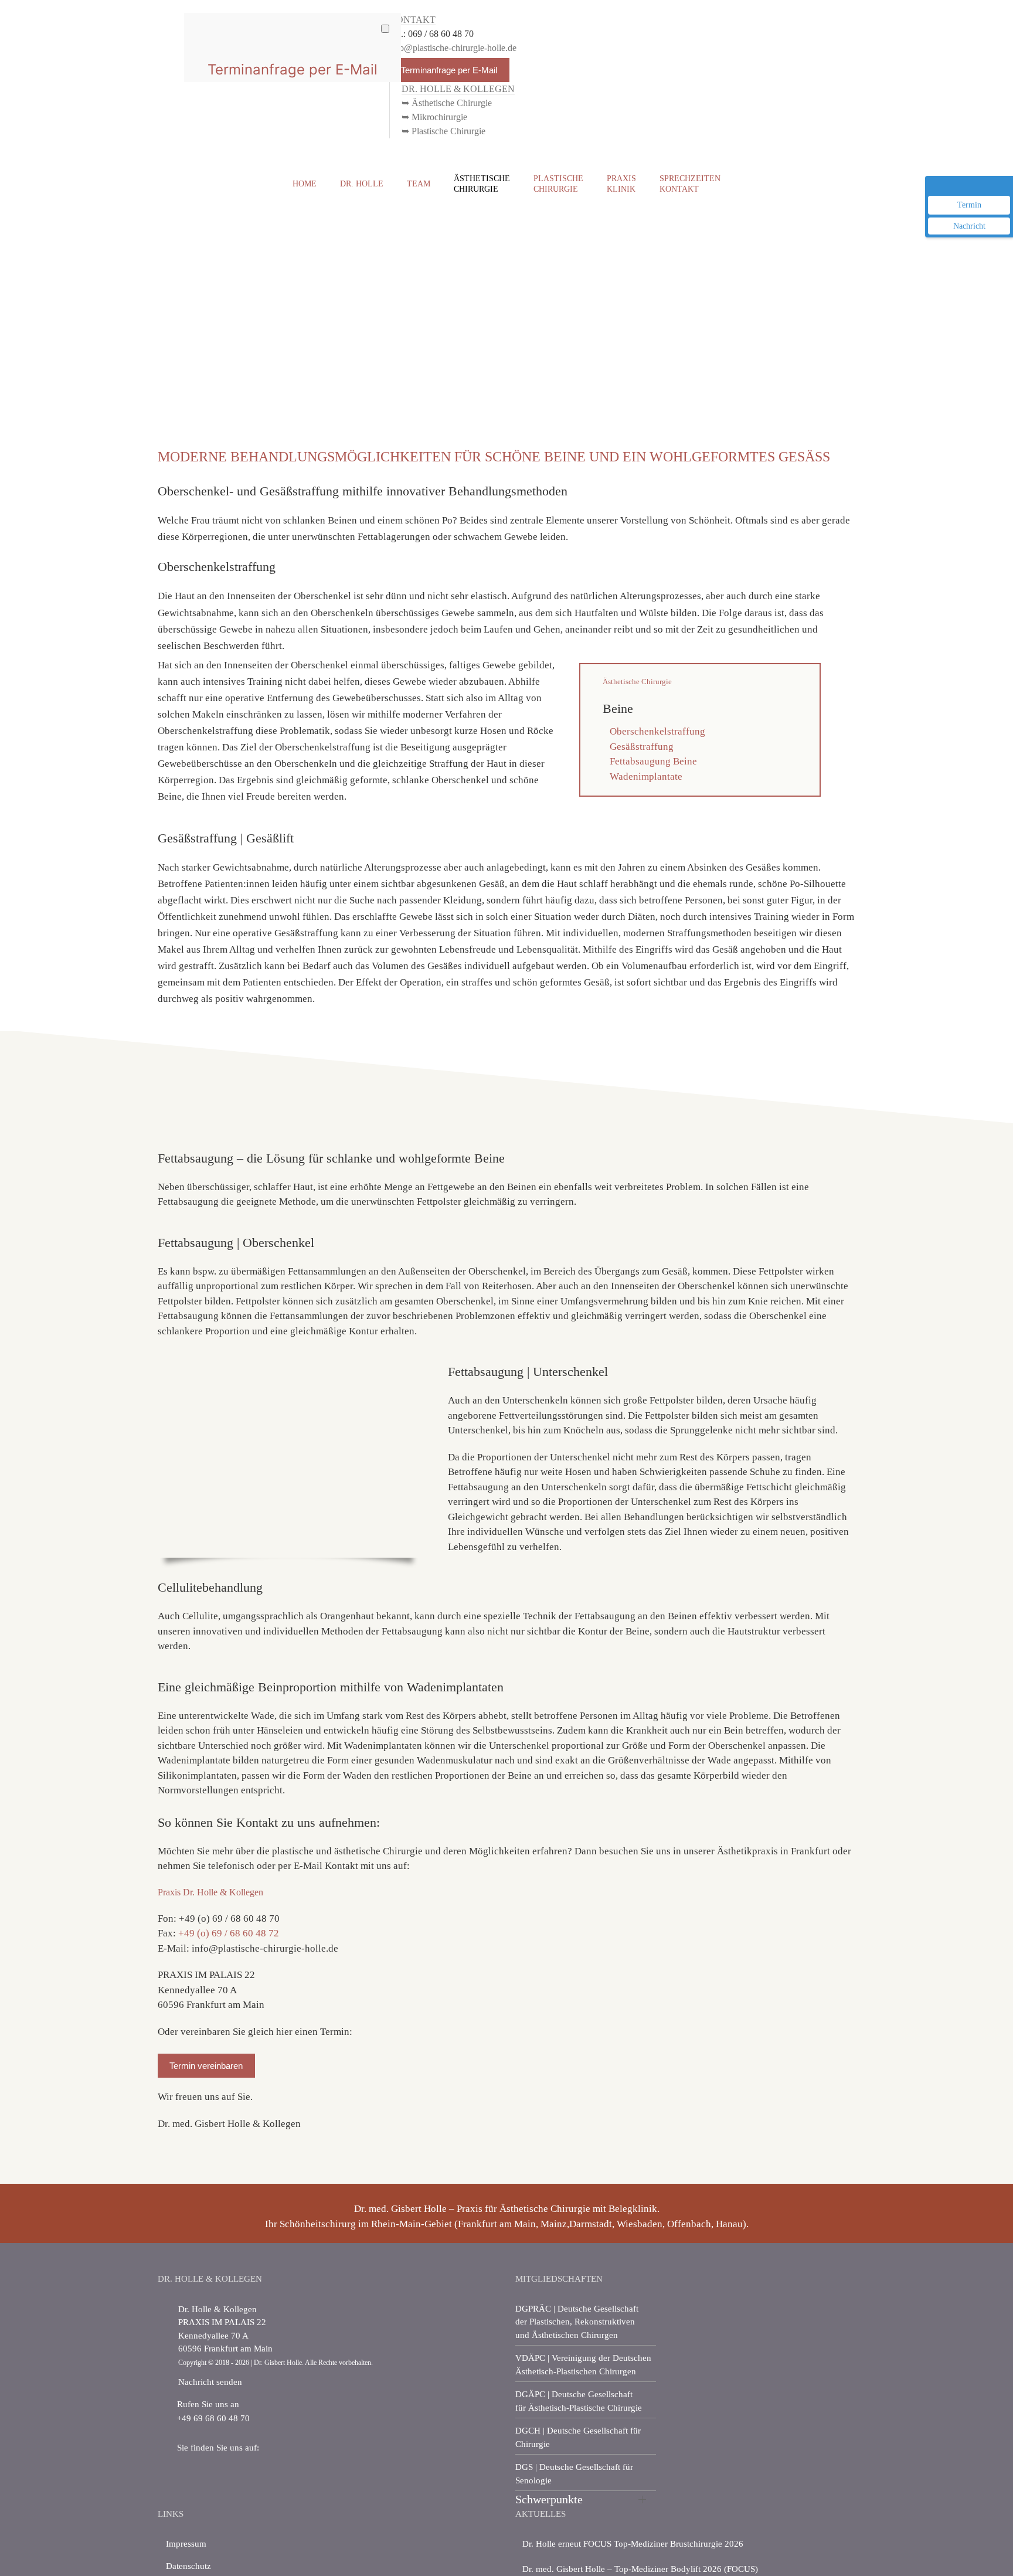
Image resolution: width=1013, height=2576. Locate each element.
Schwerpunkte (549, 2499)
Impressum (186, 2544)
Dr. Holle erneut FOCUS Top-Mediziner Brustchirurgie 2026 (633, 2544)
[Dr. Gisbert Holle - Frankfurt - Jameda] (214, 2475)
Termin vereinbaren (206, 2066)
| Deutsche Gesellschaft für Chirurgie (578, 2437)
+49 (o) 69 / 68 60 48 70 (229, 1919)
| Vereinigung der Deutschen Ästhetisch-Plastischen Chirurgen (583, 2365)
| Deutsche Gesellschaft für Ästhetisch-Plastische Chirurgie (579, 2401)
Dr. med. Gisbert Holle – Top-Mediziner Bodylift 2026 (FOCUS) (640, 2569)
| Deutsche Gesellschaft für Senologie (574, 2474)
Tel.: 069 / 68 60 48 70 (431, 34)
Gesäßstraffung (642, 747)
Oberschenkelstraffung (657, 731)
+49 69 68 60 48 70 (213, 2418)
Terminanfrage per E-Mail (449, 70)
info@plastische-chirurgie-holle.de (265, 1948)
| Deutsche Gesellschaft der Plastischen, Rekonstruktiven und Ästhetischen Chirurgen (577, 2322)
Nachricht (969, 226)
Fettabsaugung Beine (653, 761)
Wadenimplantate (646, 776)
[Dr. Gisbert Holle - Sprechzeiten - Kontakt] (168, 2309)
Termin (969, 205)
